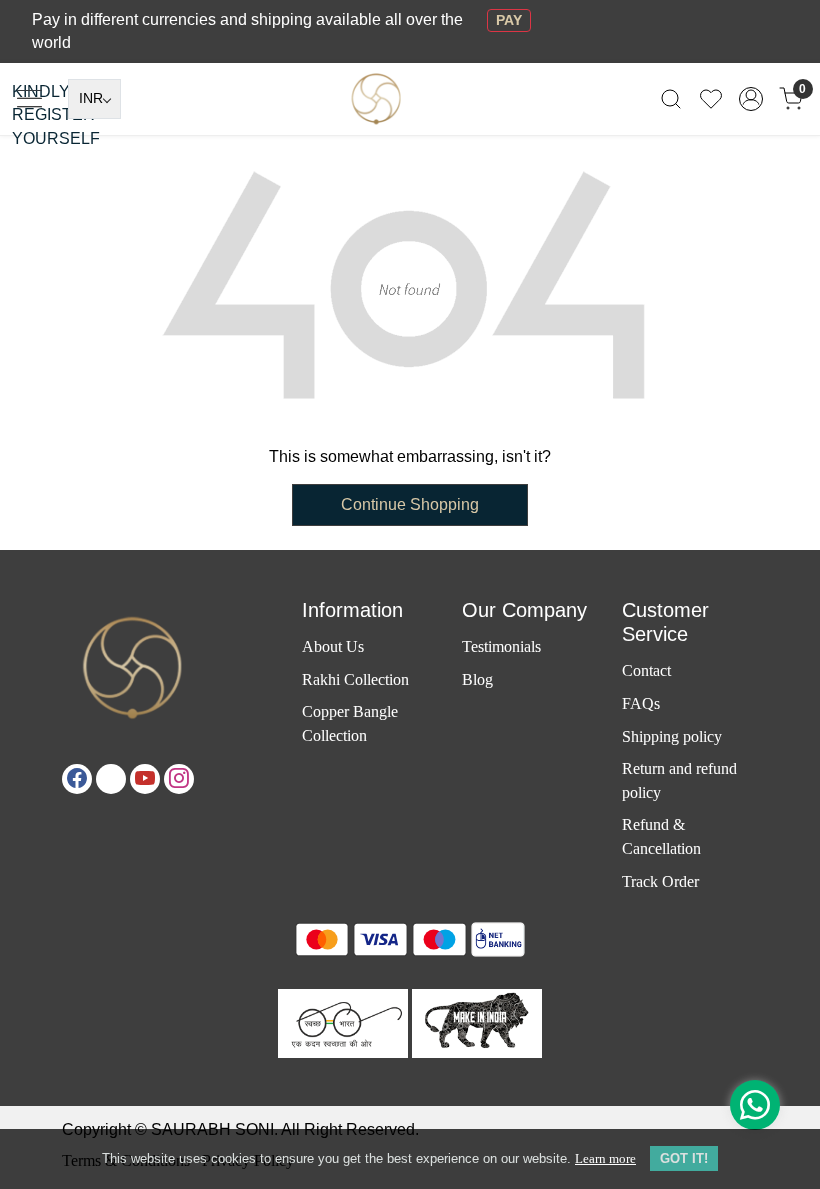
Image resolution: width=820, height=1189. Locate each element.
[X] (111, 779)
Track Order (660, 881)
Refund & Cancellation (661, 836)
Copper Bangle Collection (350, 723)
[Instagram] (179, 779)
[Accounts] (751, 99)
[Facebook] (77, 779)
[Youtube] (145, 779)
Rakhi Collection (355, 679)
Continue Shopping (410, 504)
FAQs (641, 703)
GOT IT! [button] (684, 1158)
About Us (333, 646)
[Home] (409, 132)
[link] (671, 98)
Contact (646, 670)
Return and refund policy (679, 780)
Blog (477, 679)
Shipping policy (672, 736)
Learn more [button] (605, 1158)
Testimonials (501, 646)
